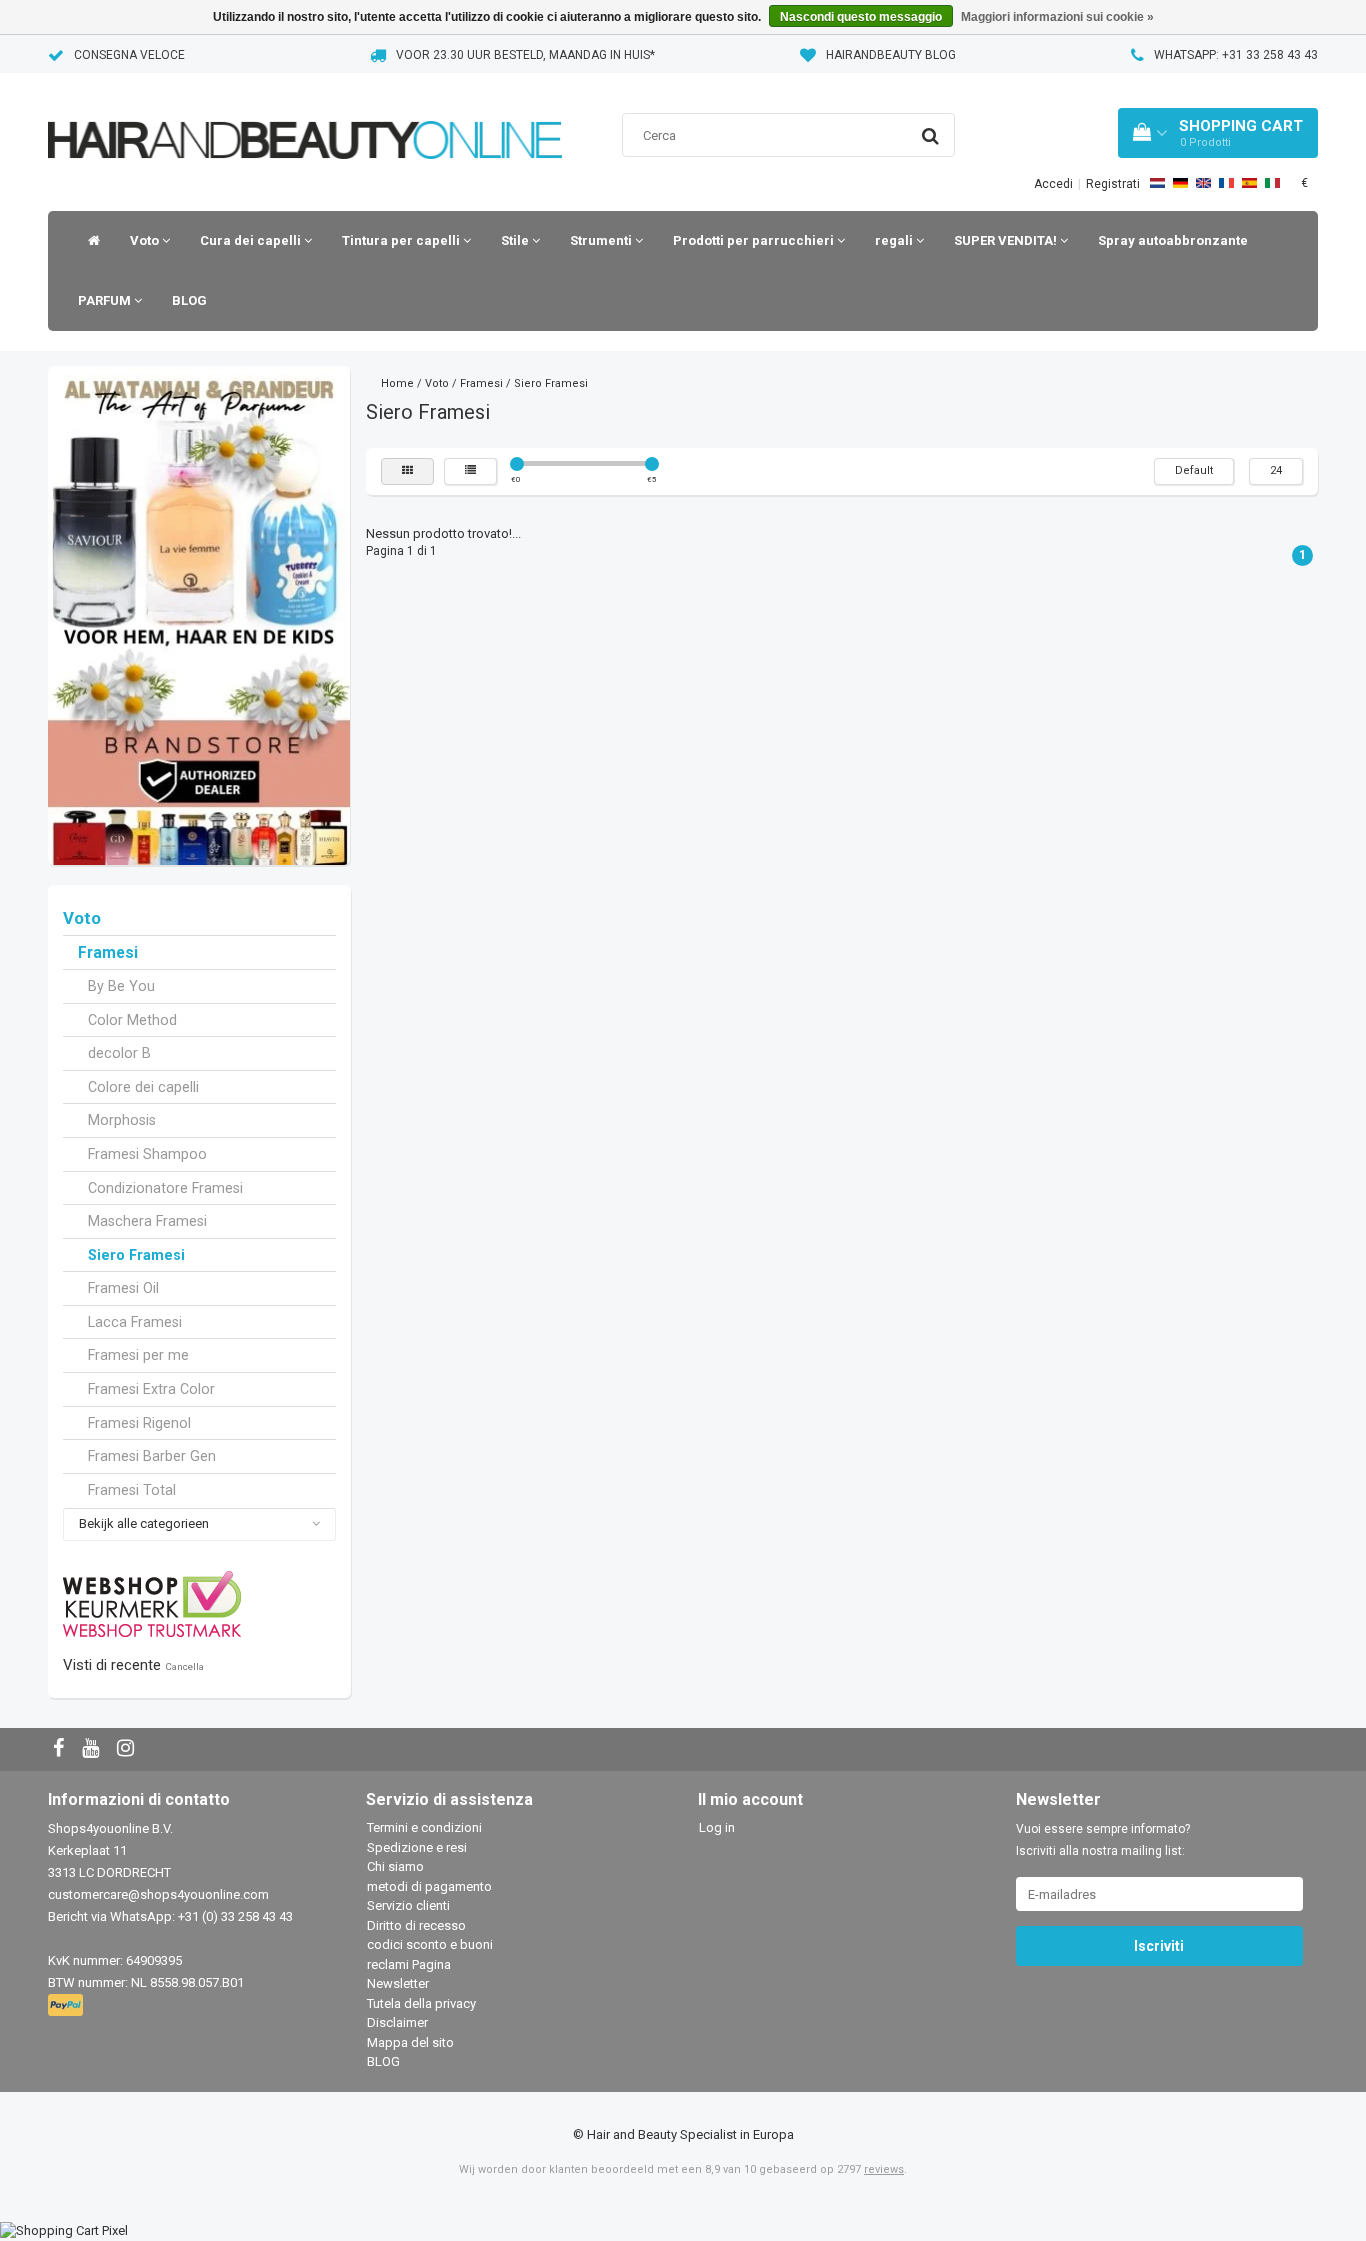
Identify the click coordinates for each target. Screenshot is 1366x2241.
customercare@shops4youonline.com (158, 1894)
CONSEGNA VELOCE (129, 55)
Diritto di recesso (416, 1925)
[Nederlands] (1157, 183)
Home (397, 383)
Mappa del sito (410, 2042)
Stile (516, 240)
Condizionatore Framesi (165, 1188)
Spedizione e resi (417, 1847)
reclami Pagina (409, 1964)
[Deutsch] (1180, 183)
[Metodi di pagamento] (67, 2006)
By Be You (121, 986)
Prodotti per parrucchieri (755, 240)
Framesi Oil (123, 1288)
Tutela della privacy (421, 2003)
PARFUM (106, 300)
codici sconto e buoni (430, 1944)
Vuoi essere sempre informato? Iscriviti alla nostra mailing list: (1103, 1840)
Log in (717, 1827)
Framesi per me (138, 1355)
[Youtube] (93, 1749)
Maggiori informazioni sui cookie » (1057, 17)
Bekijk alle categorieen (144, 1523)
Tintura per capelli (402, 240)
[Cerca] (930, 136)
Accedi (1053, 184)
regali (895, 240)
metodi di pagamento (429, 1886)
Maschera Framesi (147, 1221)
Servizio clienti (408, 1905)
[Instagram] (128, 1749)
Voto (146, 240)
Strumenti (602, 240)
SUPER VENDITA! (1007, 240)
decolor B (119, 1053)
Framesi (108, 953)
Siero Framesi (136, 1255)
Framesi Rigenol (139, 1423)
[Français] (1226, 183)
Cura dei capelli (252, 240)
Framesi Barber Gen (152, 1456)
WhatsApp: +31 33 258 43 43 (1236, 55)
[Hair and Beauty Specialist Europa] (305, 114)
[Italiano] (1272, 183)
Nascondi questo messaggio (861, 17)
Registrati (1113, 184)
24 (1276, 470)
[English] (1203, 183)
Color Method (132, 1020)
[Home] (89, 241)
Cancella (184, 1666)
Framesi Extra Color (151, 1389)
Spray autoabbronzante (1173, 240)
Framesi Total (132, 1490)
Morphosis (122, 1120)
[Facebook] (61, 1749)
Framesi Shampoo (147, 1154)
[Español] (1249, 183)
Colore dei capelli (143, 1087)
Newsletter (398, 1983)
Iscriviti (1159, 1946)
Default (1194, 470)
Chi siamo (395, 1866)
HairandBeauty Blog (891, 55)
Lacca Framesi (135, 1322)
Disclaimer (397, 2022)
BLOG (189, 300)
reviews (884, 2169)
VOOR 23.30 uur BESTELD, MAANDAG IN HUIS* (525, 55)
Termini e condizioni (424, 1827)
